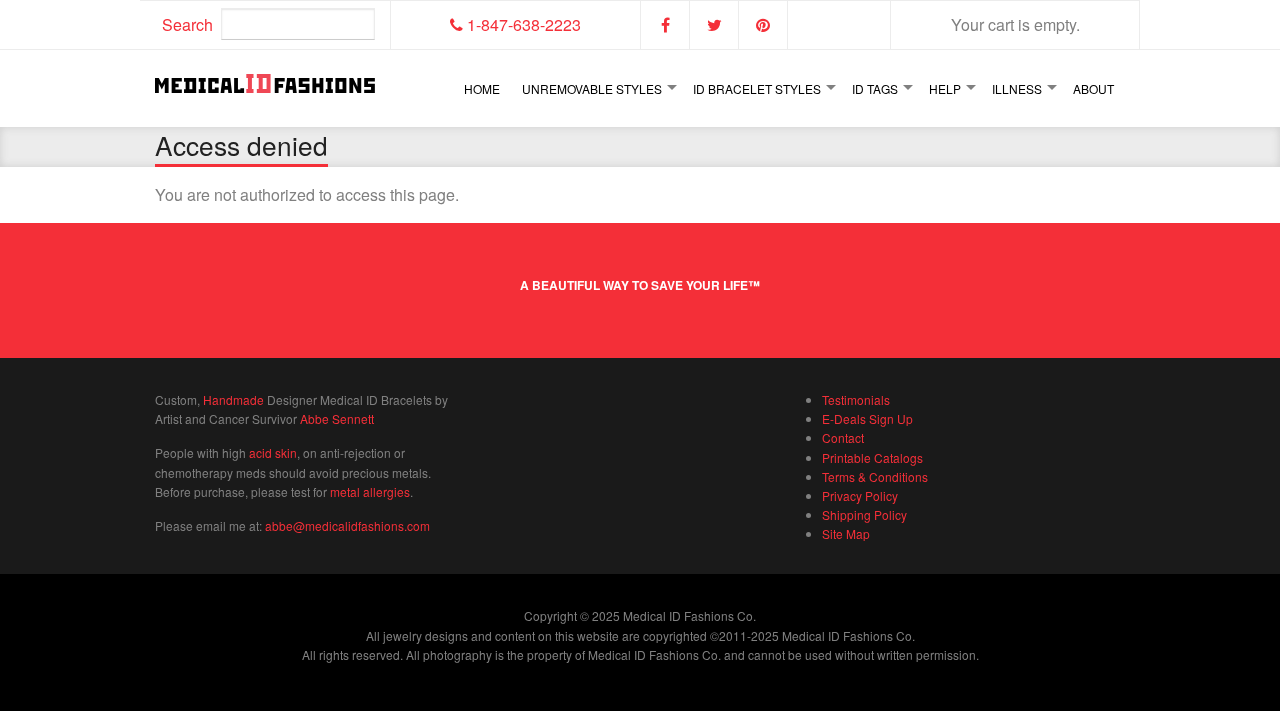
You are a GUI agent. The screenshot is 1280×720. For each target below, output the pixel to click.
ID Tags (875, 88)
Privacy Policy (860, 495)
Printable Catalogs (872, 457)
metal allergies (370, 491)
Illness (1017, 88)
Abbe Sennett (337, 418)
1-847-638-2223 (522, 24)
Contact (843, 437)
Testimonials (856, 399)
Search (187, 24)
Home (482, 88)
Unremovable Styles (592, 88)
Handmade (233, 399)
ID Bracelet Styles (757, 88)
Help (945, 88)
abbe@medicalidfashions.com (347, 525)
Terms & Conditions (875, 476)
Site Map (846, 533)
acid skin (273, 452)
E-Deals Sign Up (867, 418)
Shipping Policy (864, 514)
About (1093, 88)
